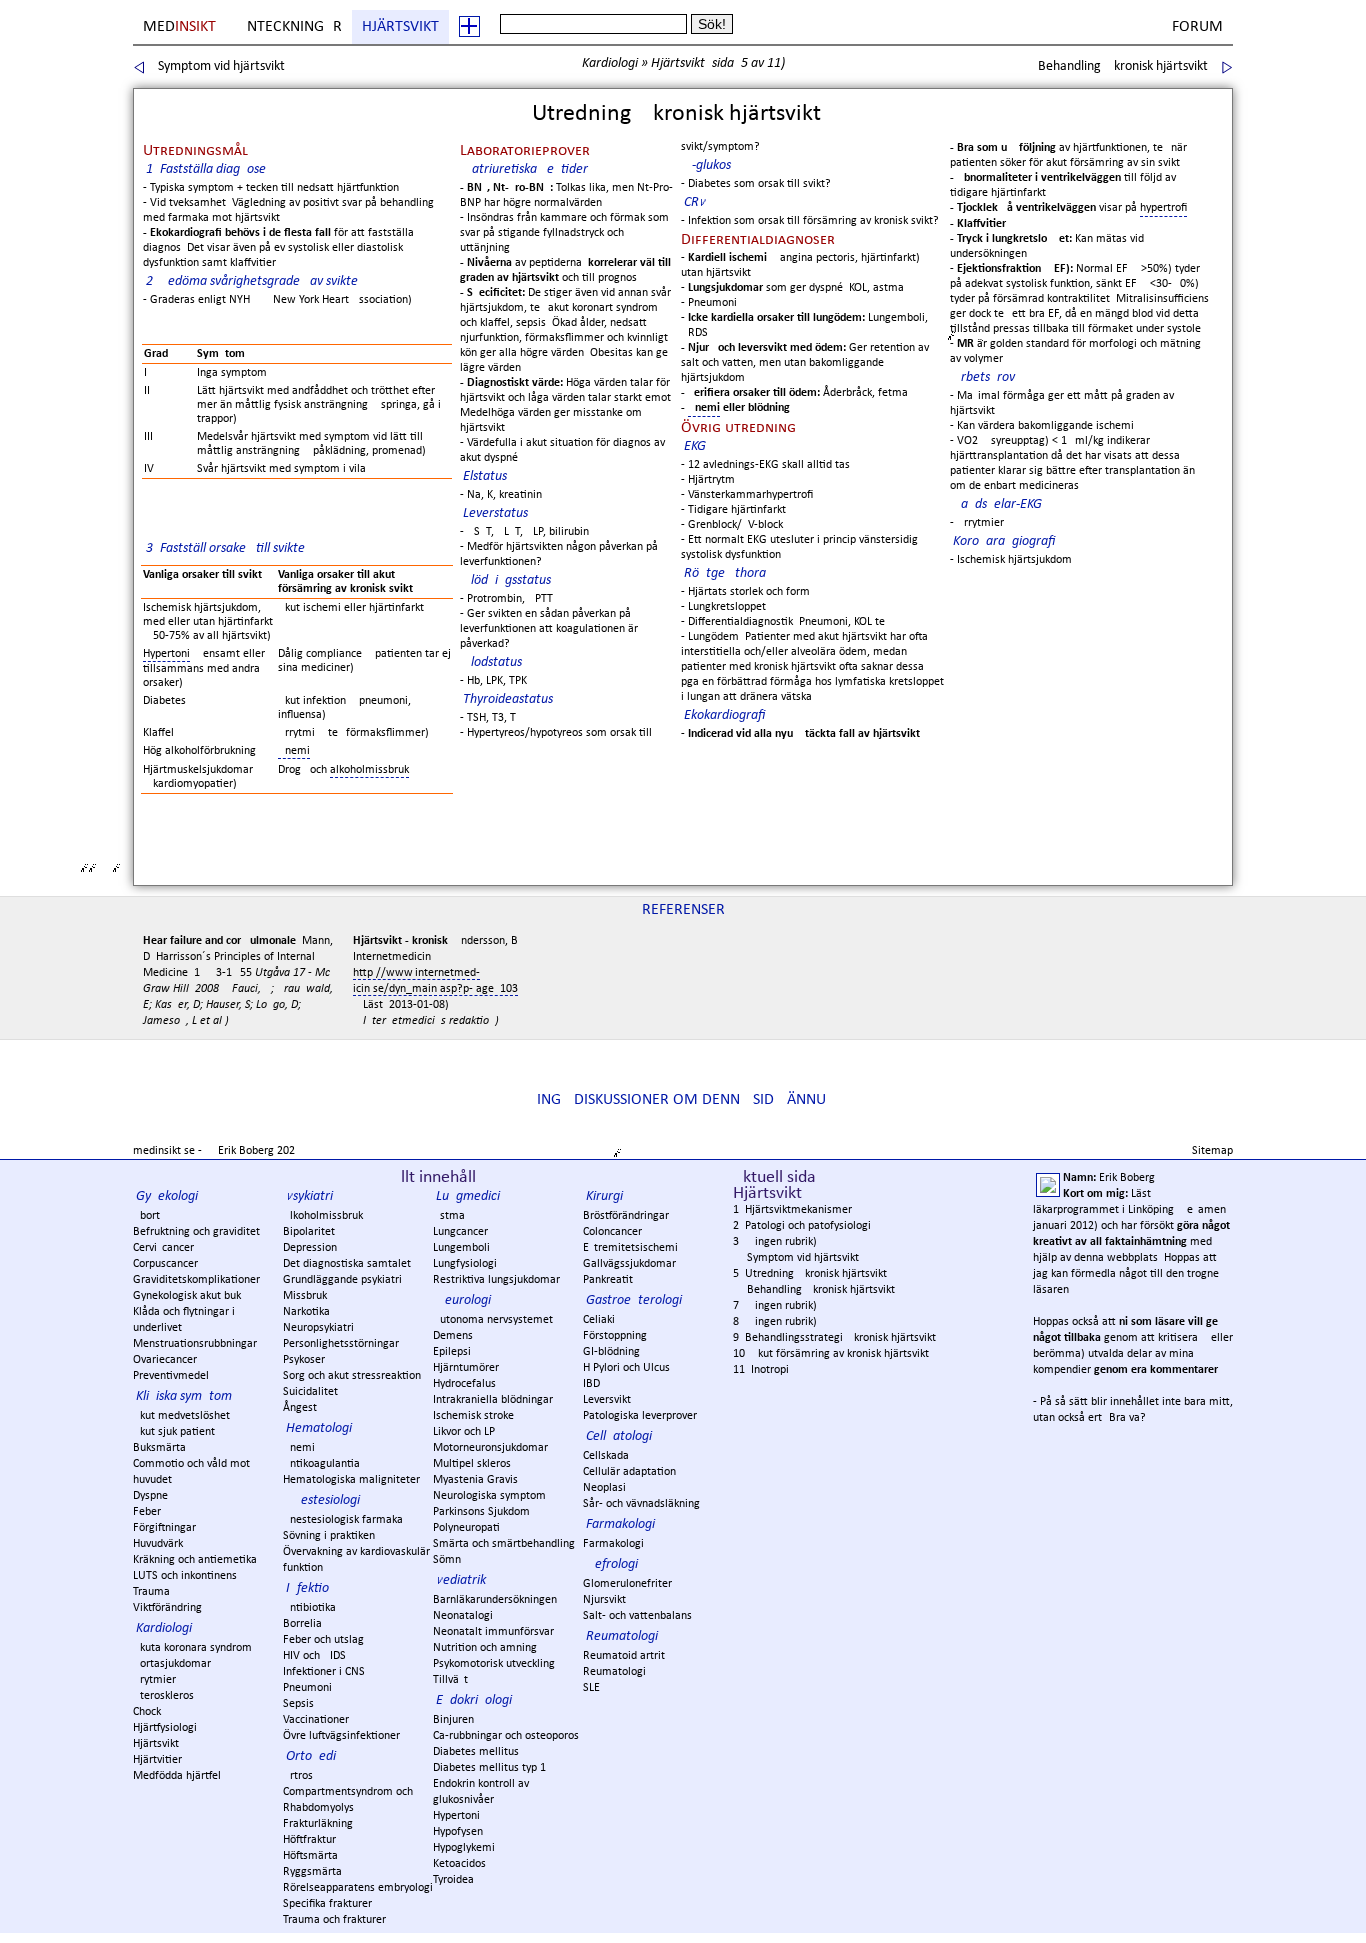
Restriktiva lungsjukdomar (496, 1280)
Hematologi (319, 1428)
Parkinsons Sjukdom (481, 1512)
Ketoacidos (459, 1864)
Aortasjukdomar (172, 1664)
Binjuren (453, 1720)
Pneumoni (307, 1688)
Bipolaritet (309, 1232)
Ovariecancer (165, 1360)
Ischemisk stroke (473, 1416)
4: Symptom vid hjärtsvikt (796, 1258)
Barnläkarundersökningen (495, 1600)
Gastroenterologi (634, 1300)
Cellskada (606, 1456)
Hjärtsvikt (400, 27)
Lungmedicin (471, 1196)
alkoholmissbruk (369, 770)
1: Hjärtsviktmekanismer (792, 1210)
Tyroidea (453, 1880)
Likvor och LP (464, 1432)
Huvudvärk (158, 1544)
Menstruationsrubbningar (195, 1344)
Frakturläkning (318, 1824)
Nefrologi (612, 1564)
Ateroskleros (163, 1696)
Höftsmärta (310, 1856)
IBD (591, 1384)
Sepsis (298, 1704)
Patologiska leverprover (640, 1416)
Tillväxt (450, 1680)
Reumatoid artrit (624, 1656)
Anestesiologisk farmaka (343, 1520)
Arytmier (154, 1680)
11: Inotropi (761, 1370)
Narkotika (306, 1312)
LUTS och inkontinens (185, 1576)
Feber (147, 1512)
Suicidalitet (310, 1392)
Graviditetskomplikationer (196, 1280)
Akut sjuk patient (174, 1432)
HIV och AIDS (314, 1656)
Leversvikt (607, 1400)
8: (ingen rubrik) (775, 1322)
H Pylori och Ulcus (626, 1368)
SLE (591, 1688)
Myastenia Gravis (475, 1480)
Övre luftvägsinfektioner (341, 1736)
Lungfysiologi (465, 1264)
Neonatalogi (463, 1616)
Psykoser (304, 1360)
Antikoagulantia (321, 1464)
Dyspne (150, 1496)
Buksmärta (159, 1448)
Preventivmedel (171, 1376)
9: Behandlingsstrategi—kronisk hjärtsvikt (834, 1338)
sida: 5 (730, 63)
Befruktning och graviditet (196, 1232)
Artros (298, 1776)
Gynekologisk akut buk (187, 1296)
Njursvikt (604, 1600)
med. (180, 27)
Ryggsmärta (312, 1872)
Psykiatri (309, 1196)
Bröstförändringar (626, 1216)
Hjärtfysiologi (165, 1728)
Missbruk (305, 1296)
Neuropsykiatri (318, 1328)
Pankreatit (608, 1280)
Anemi (704, 408)
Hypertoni (166, 654)
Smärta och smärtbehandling (504, 1544)
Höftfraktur (309, 1840)
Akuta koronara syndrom (192, 1648)
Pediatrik (461, 1580)
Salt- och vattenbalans (637, 1616)
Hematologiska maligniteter (351, 1480)
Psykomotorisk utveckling (494, 1664)
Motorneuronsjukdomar (490, 1448)
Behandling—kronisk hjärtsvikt (1123, 66)
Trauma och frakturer (334, 1920)
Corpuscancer (165, 1264)
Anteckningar (290, 27)
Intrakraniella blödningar (493, 1400)
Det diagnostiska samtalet (347, 1264)
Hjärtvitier (157, 1760)
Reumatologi (622, 1636)
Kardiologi (610, 63)
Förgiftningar (164, 1528)
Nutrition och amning (485, 1648)
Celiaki (599, 1320)
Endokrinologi (474, 1700)
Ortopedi (311, 1756)
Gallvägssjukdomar (629, 1264)
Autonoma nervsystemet (493, 1320)
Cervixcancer (163, 1248)
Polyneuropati (466, 1528)
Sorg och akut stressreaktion (352, 1376)
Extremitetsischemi (630, 1248)
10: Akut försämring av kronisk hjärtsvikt (831, 1354)
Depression (310, 1248)
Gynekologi (167, 1196)
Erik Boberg (246, 1151)
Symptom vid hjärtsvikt (221, 66)
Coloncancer (612, 1232)
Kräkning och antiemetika (195, 1560)
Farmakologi (620, 1524)
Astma (449, 1216)
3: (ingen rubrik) (775, 1242)
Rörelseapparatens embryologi (358, 1888)
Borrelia (302, 1624)
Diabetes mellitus (476, 1752)
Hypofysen (458, 1832)
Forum (1197, 27)
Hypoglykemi (464, 1848)
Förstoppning (615, 1336)
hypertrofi (1163, 208)
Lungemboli (461, 1248)
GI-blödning (611, 1352)
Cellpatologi (619, 1436)
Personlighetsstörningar (341, 1344)
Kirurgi (604, 1196)
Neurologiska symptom (489, 1496)
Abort (146, 1216)
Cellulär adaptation (629, 1472)
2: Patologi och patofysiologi (802, 1226)
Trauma (151, 1592)
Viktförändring (167, 1608)
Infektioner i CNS (324, 1672)
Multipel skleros (472, 1464)
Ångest (300, 1408)
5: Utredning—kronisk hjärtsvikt (810, 1274)
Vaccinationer (316, 1720)
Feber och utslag (323, 1640)
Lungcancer (460, 1232)
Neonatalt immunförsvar (493, 1632)
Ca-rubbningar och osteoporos (506, 1736)
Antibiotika (309, 1608)
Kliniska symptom (184, 1396)
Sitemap (1212, 1151)
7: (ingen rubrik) (775, 1306)
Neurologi (463, 1300)
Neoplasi (604, 1488)
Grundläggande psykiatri (342, 1280)
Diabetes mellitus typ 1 (489, 1768)
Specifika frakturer (327, 1904)
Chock (147, 1712)
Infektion (311, 1588)
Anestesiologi (323, 1500)
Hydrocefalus (464, 1384)
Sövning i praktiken (329, 1536)
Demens (453, 1336)
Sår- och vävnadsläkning (641, 1504)
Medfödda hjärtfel (177, 1776)
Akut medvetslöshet (181, 1416)
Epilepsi (452, 1352)
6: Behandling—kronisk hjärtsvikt (814, 1290)
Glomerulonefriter (627, 1584)
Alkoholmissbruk (323, 1216)
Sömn (447, 1560)
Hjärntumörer (466, 1368)
